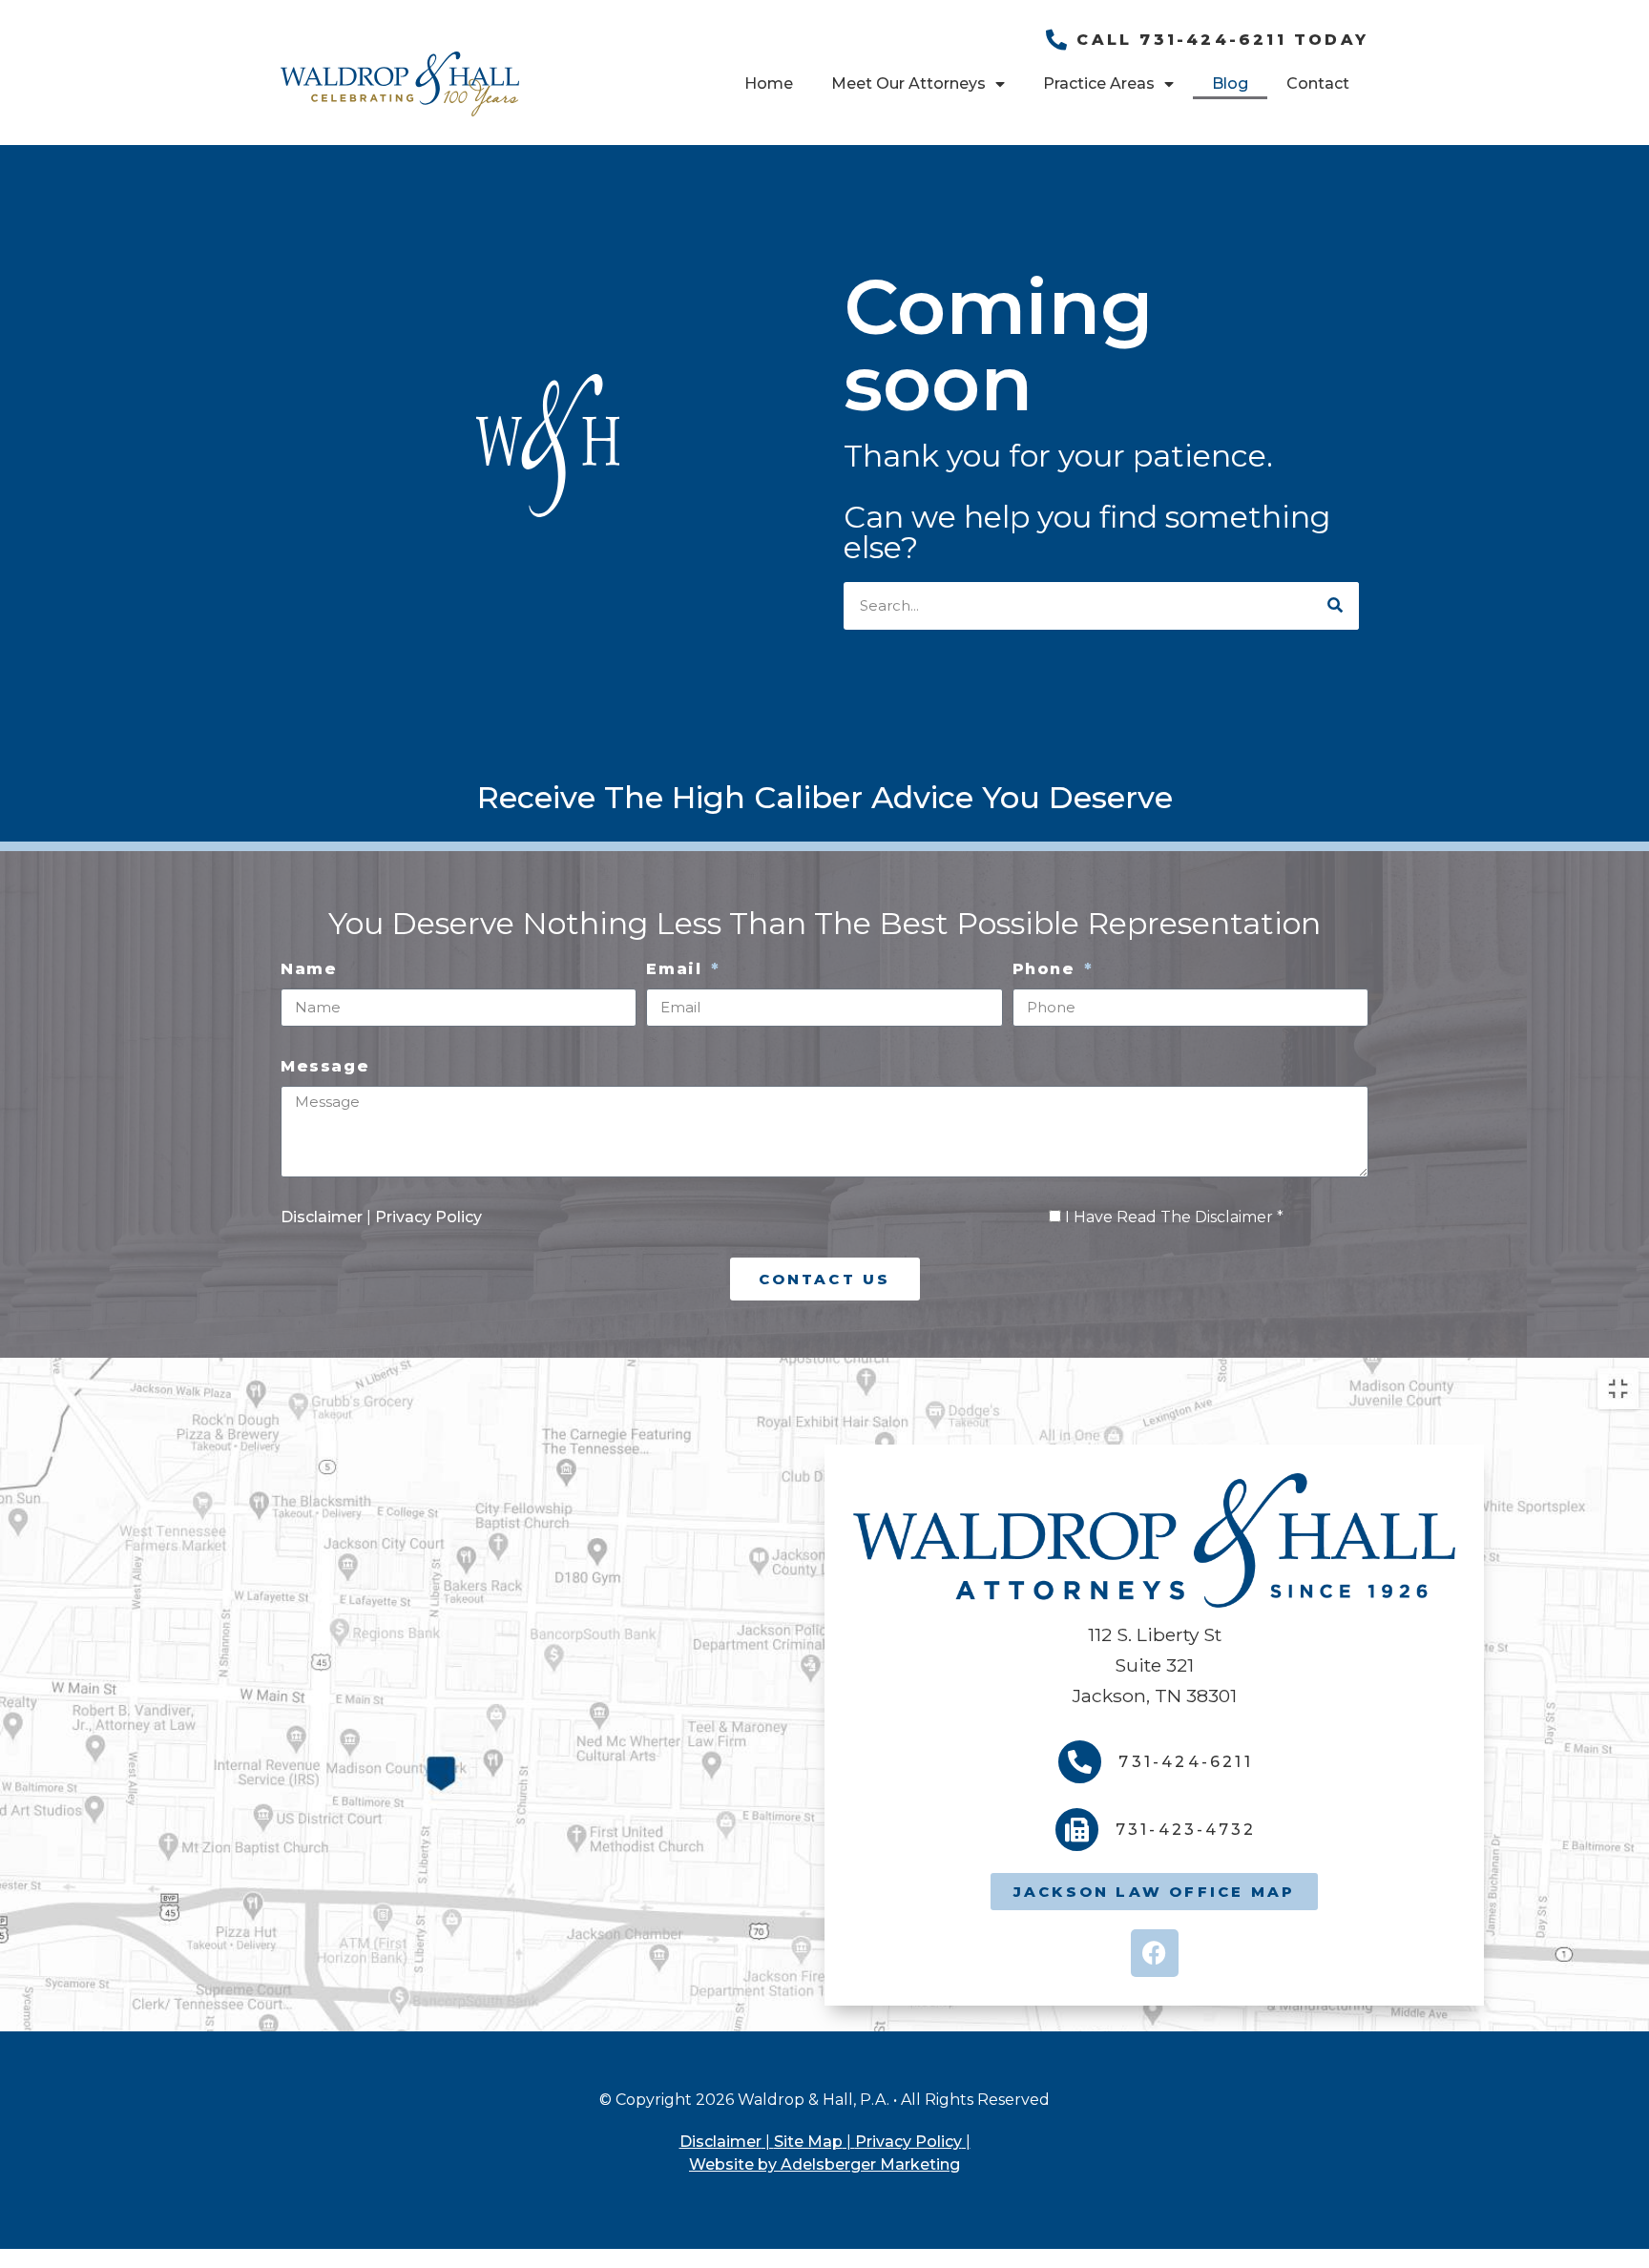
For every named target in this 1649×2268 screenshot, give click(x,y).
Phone (1047, 969)
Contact (1318, 83)
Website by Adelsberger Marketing (824, 2164)
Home (769, 83)
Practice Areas (1099, 83)
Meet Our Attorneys (908, 83)
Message (325, 1066)
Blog (1230, 83)
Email (677, 969)
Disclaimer (324, 1217)
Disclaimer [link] (720, 2142)
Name (309, 969)
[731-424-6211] (1080, 1762)
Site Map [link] (808, 2142)
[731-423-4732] (1077, 1830)
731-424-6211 (1185, 1762)
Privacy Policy (428, 1217)
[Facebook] (1155, 1953)
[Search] (1335, 606)
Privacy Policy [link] (908, 2142)
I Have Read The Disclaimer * (1174, 1217)
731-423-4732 (1186, 1830)
